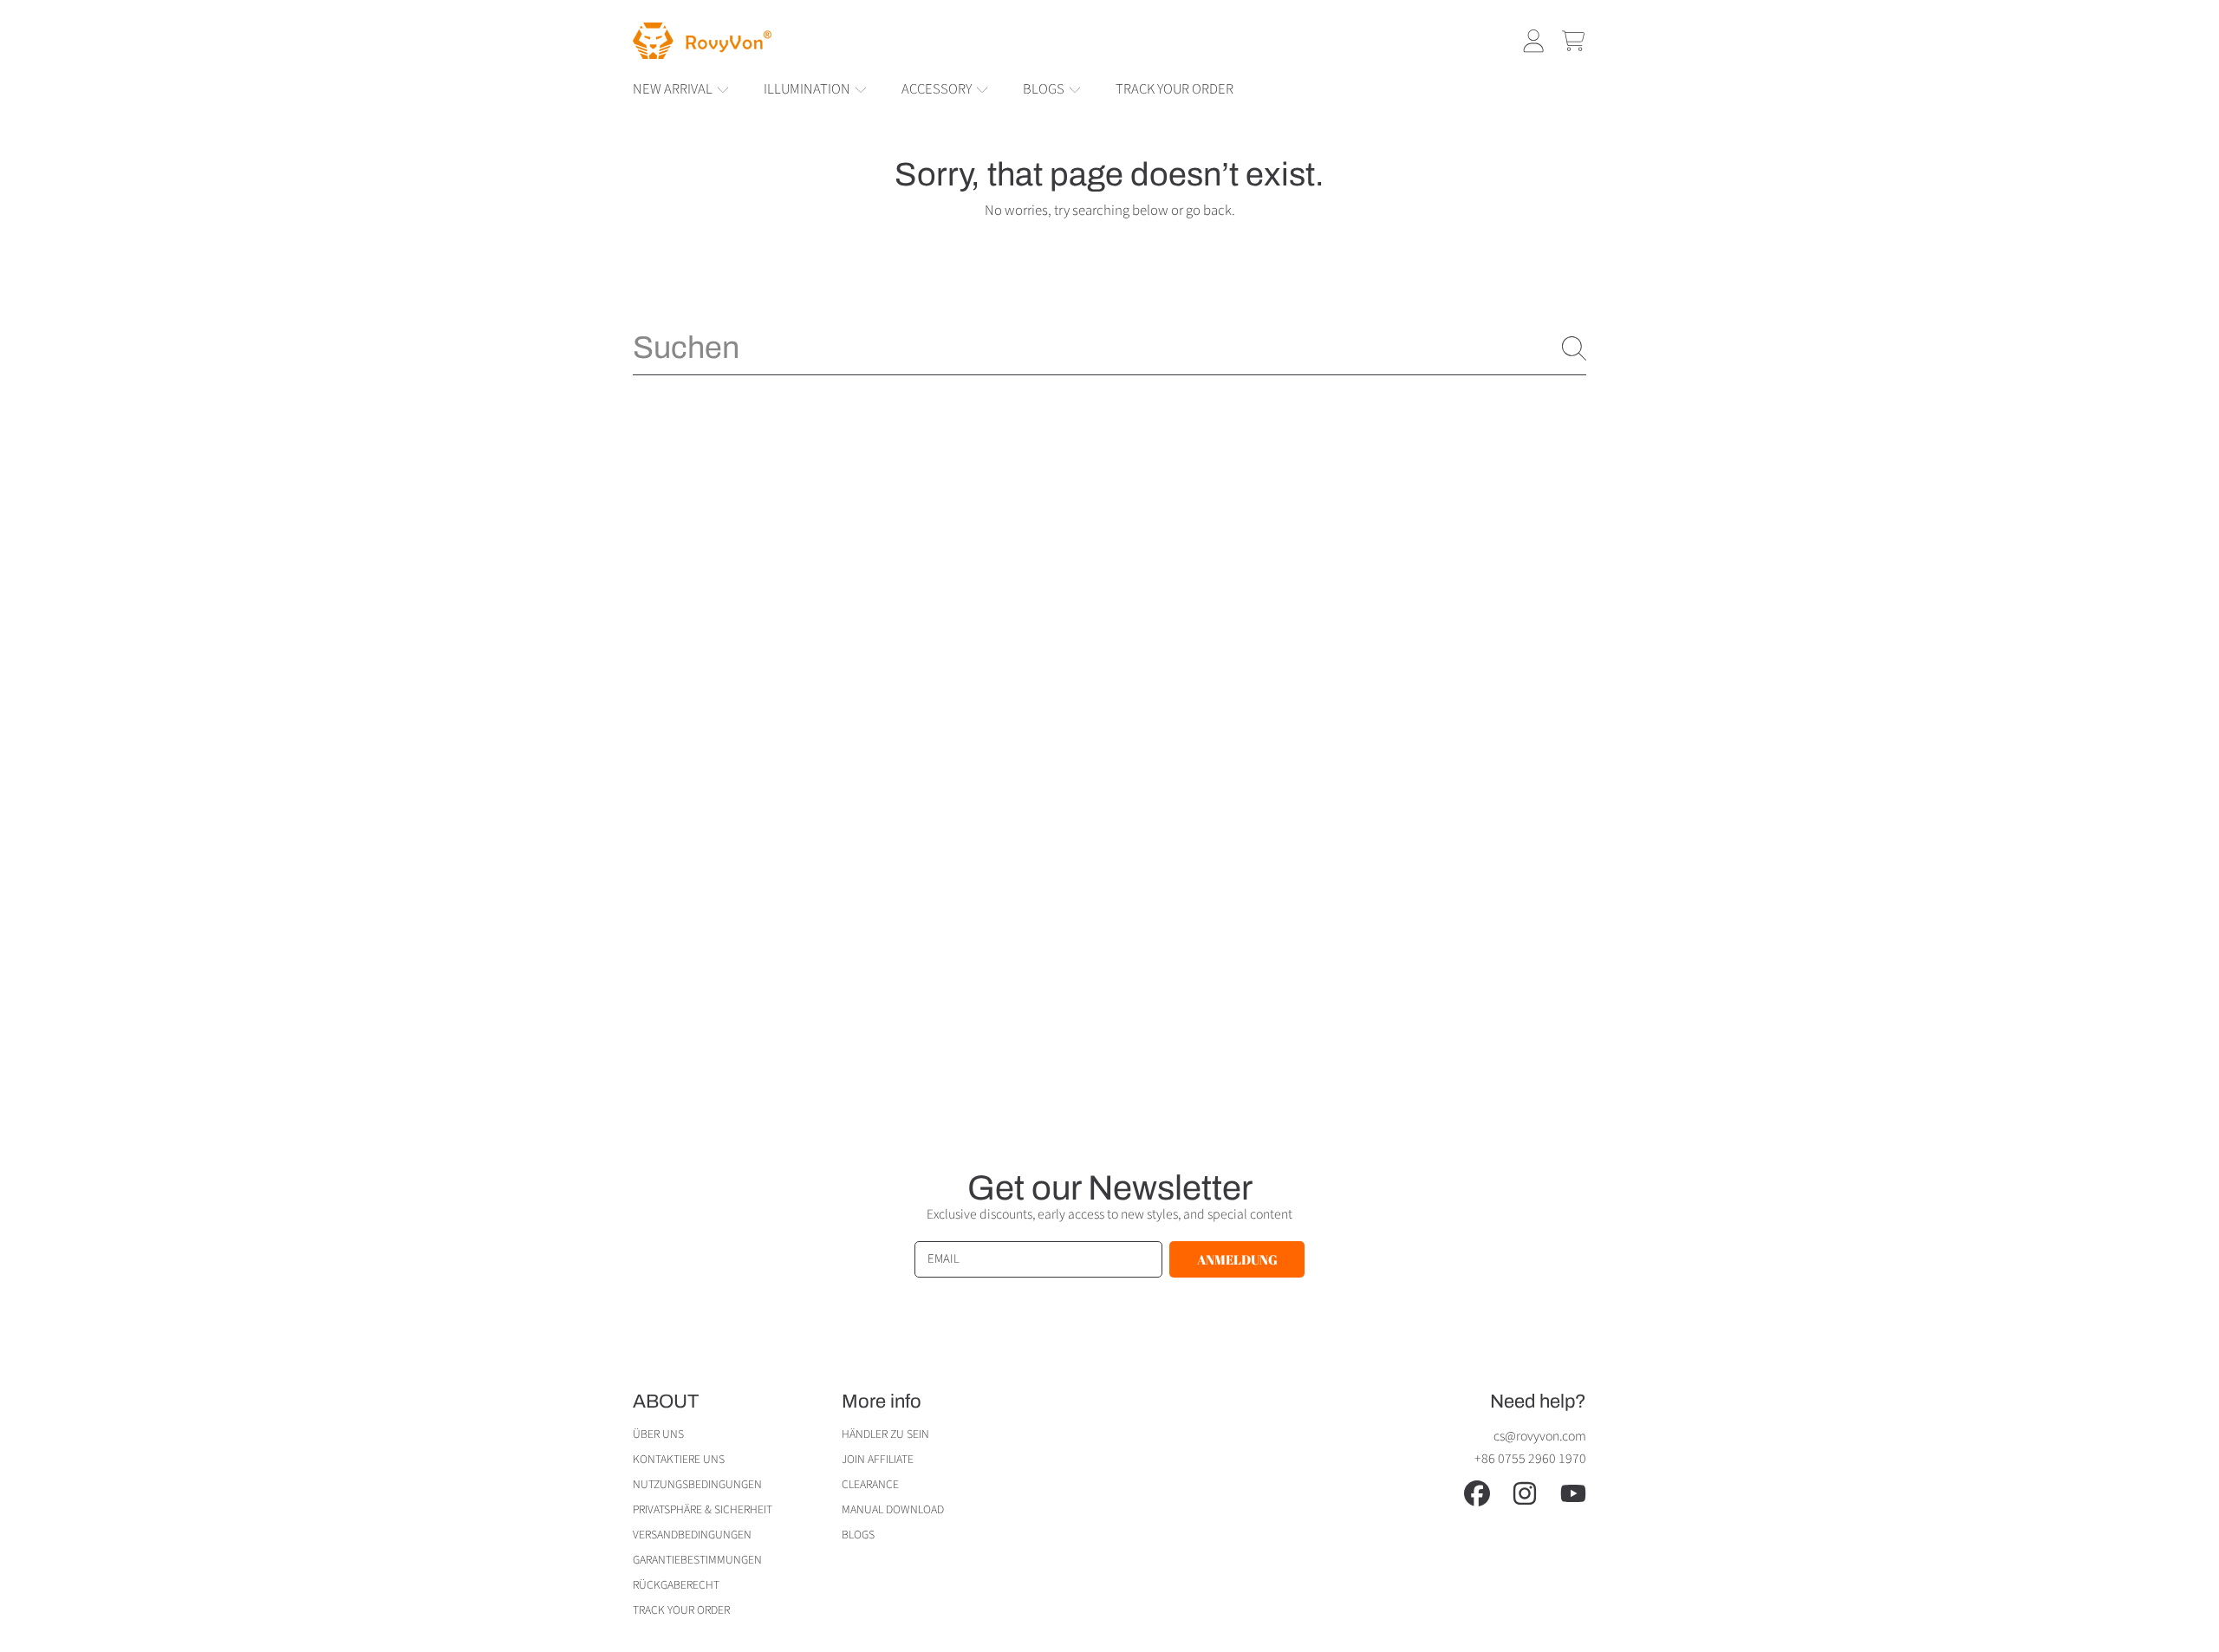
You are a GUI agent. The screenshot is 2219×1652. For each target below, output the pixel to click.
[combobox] (1109, 348)
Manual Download (893, 1509)
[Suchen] (1574, 348)
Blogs (1045, 89)
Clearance (870, 1484)
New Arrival (674, 89)
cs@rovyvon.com (1540, 1436)
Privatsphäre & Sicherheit (703, 1509)
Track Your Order (681, 1610)
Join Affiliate (878, 1459)
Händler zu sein (885, 1434)
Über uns (658, 1434)
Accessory (938, 89)
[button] (1573, 41)
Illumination (808, 89)
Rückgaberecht (676, 1585)
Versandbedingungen (692, 1535)
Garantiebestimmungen (697, 1560)
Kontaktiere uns (679, 1459)
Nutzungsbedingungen (697, 1484)
